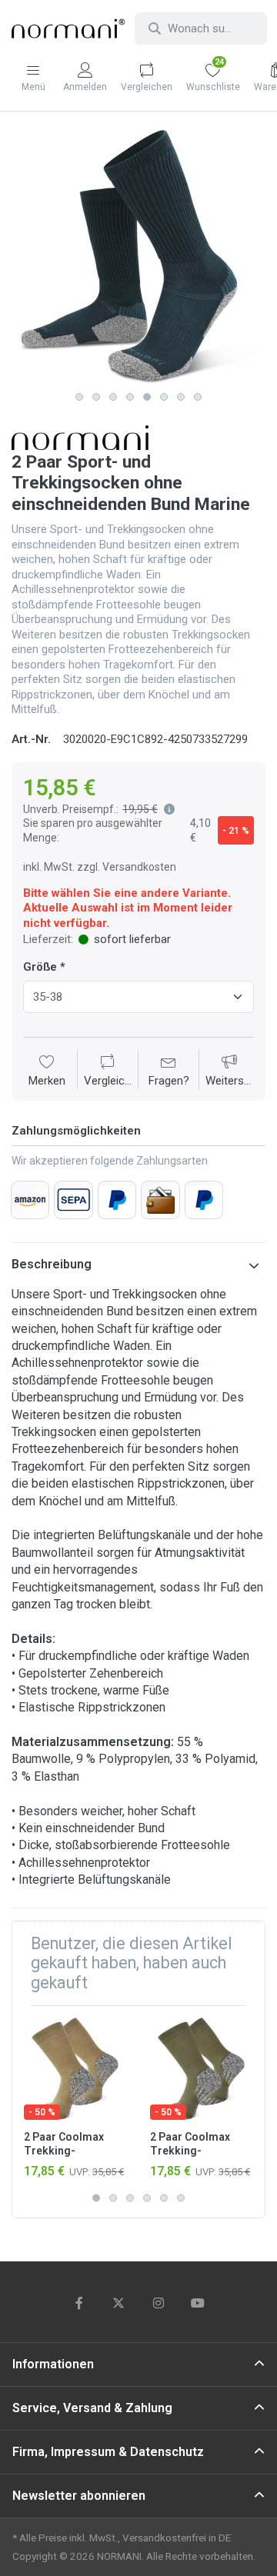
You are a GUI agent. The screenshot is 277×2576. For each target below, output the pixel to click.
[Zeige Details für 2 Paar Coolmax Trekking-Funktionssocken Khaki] (201, 2069)
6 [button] (164, 397)
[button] (166, 809)
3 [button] (113, 397)
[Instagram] (159, 2303)
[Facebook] (79, 2303)
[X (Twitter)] (118, 2303)
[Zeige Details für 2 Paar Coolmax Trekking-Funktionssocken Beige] (75, 2069)
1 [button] (79, 397)
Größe (40, 967)
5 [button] (147, 397)
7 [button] (181, 397)
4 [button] (130, 397)
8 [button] (198, 397)
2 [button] (96, 397)
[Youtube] (199, 2303)
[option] (138, 257)
